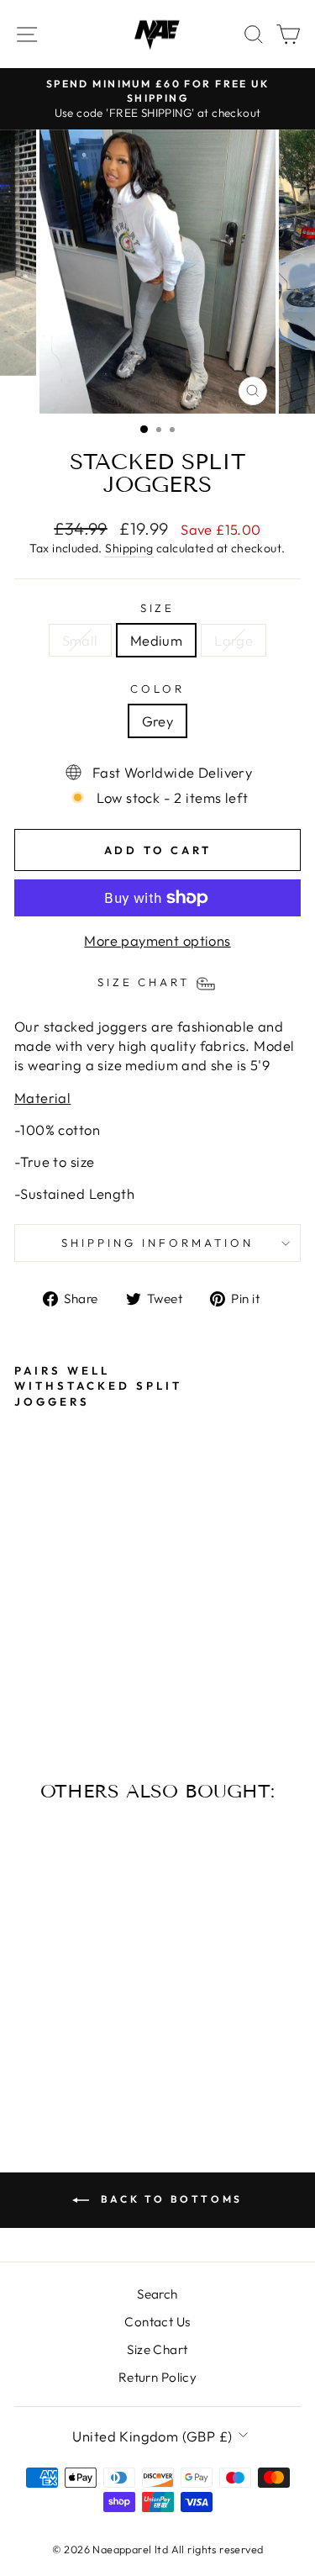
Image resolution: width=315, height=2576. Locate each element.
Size (158, 608)
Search (157, 2294)
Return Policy (157, 2377)
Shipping (129, 548)
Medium (156, 640)
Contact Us (157, 2322)
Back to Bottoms (169, 2199)
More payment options (157, 940)
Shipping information (157, 1243)
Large (234, 640)
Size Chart (157, 2349)
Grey (158, 721)
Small (80, 640)
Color (157, 689)
